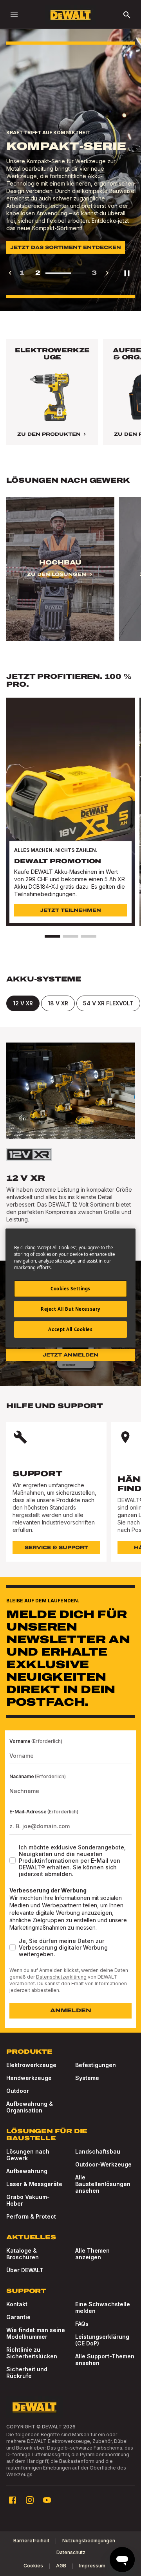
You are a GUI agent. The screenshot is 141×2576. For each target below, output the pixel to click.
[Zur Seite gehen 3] (89, 936)
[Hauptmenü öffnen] (14, 15)
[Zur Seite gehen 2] (70, 936)
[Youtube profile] (47, 2500)
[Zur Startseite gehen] (70, 15)
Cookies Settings (70, 1289)
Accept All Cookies (70, 1329)
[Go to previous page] (10, 273)
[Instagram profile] (30, 2500)
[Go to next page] (107, 273)
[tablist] (70, 1003)
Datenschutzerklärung (61, 1977)
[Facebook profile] (13, 2500)
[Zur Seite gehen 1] (52, 936)
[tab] (23, 1003)
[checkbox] (13, 1860)
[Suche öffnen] (127, 15)
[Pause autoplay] (127, 273)
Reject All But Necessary (70, 1309)
